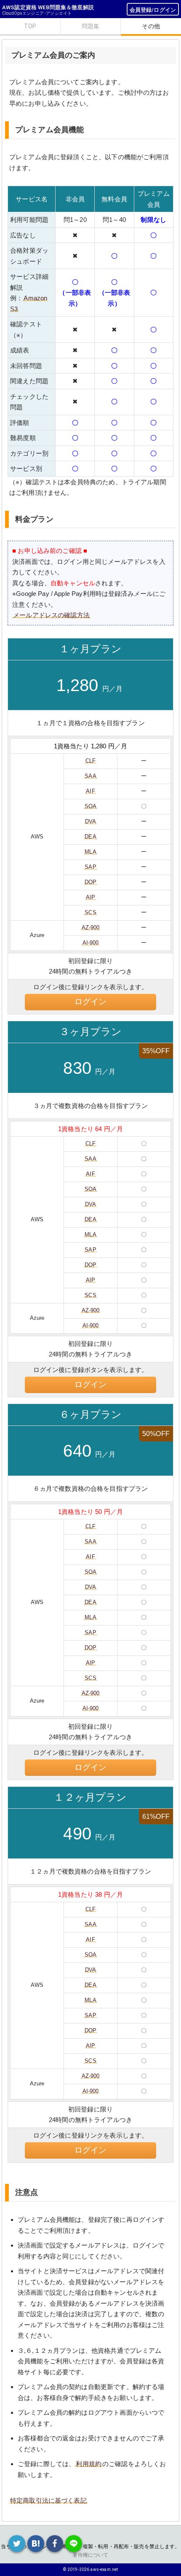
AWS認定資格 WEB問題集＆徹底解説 (48, 7)
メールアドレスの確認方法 (51, 615)
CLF (90, 761)
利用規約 (89, 2464)
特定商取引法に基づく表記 (48, 2500)
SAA (90, 776)
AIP (90, 897)
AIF (90, 791)
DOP (90, 882)
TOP (30, 26)
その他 (151, 26)
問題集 (90, 26)
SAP (90, 867)
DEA (90, 837)
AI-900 (91, 943)
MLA (90, 852)
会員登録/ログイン (153, 10)
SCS (90, 912)
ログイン (91, 1002)
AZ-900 (91, 928)
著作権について (90, 2555)
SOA (90, 806)
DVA (90, 821)
